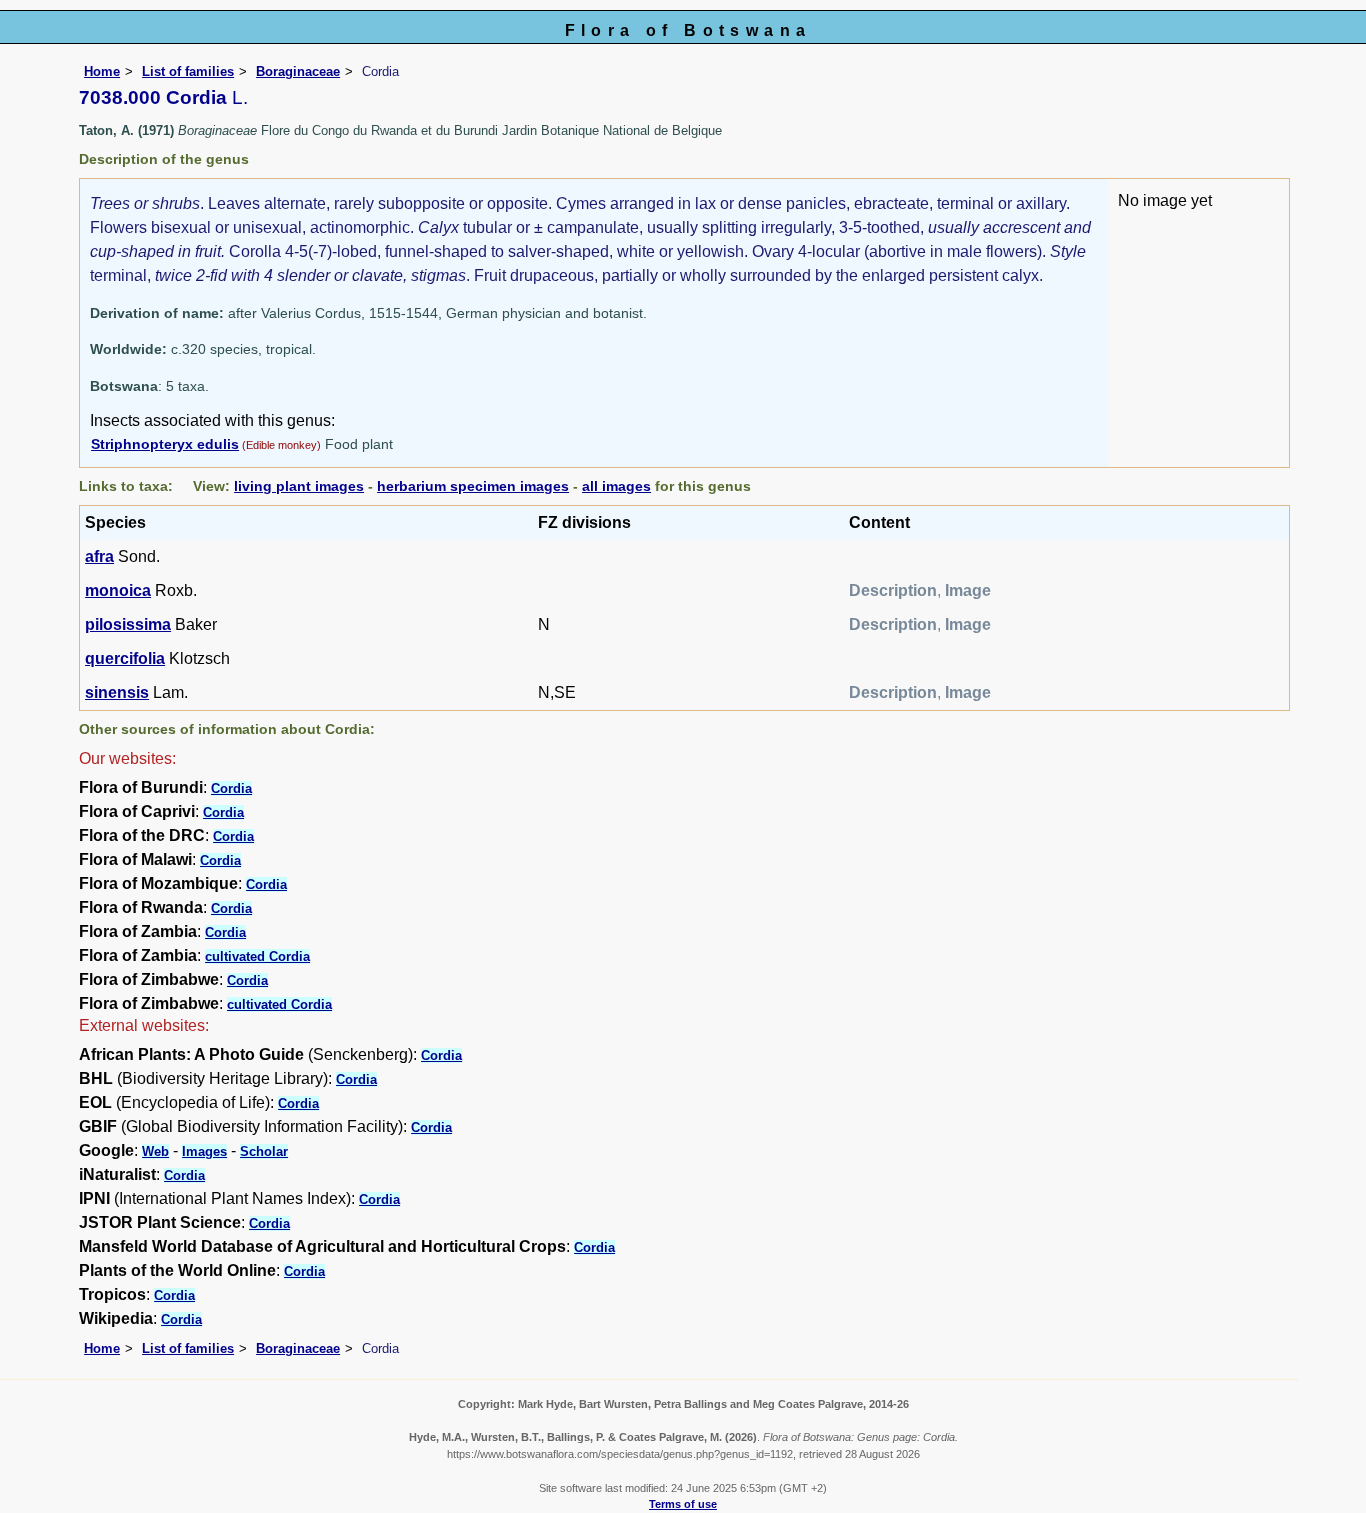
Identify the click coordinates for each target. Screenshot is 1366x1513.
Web (155, 1151)
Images (204, 1151)
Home (102, 71)
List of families (188, 71)
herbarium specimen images (473, 486)
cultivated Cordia (257, 956)
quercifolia (125, 658)
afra (99, 556)
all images (616, 486)
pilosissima (128, 624)
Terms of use (683, 1504)
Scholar (264, 1151)
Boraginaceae (298, 71)
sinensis (117, 692)
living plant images (299, 486)
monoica (118, 590)
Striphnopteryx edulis (165, 444)
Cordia (231, 788)
